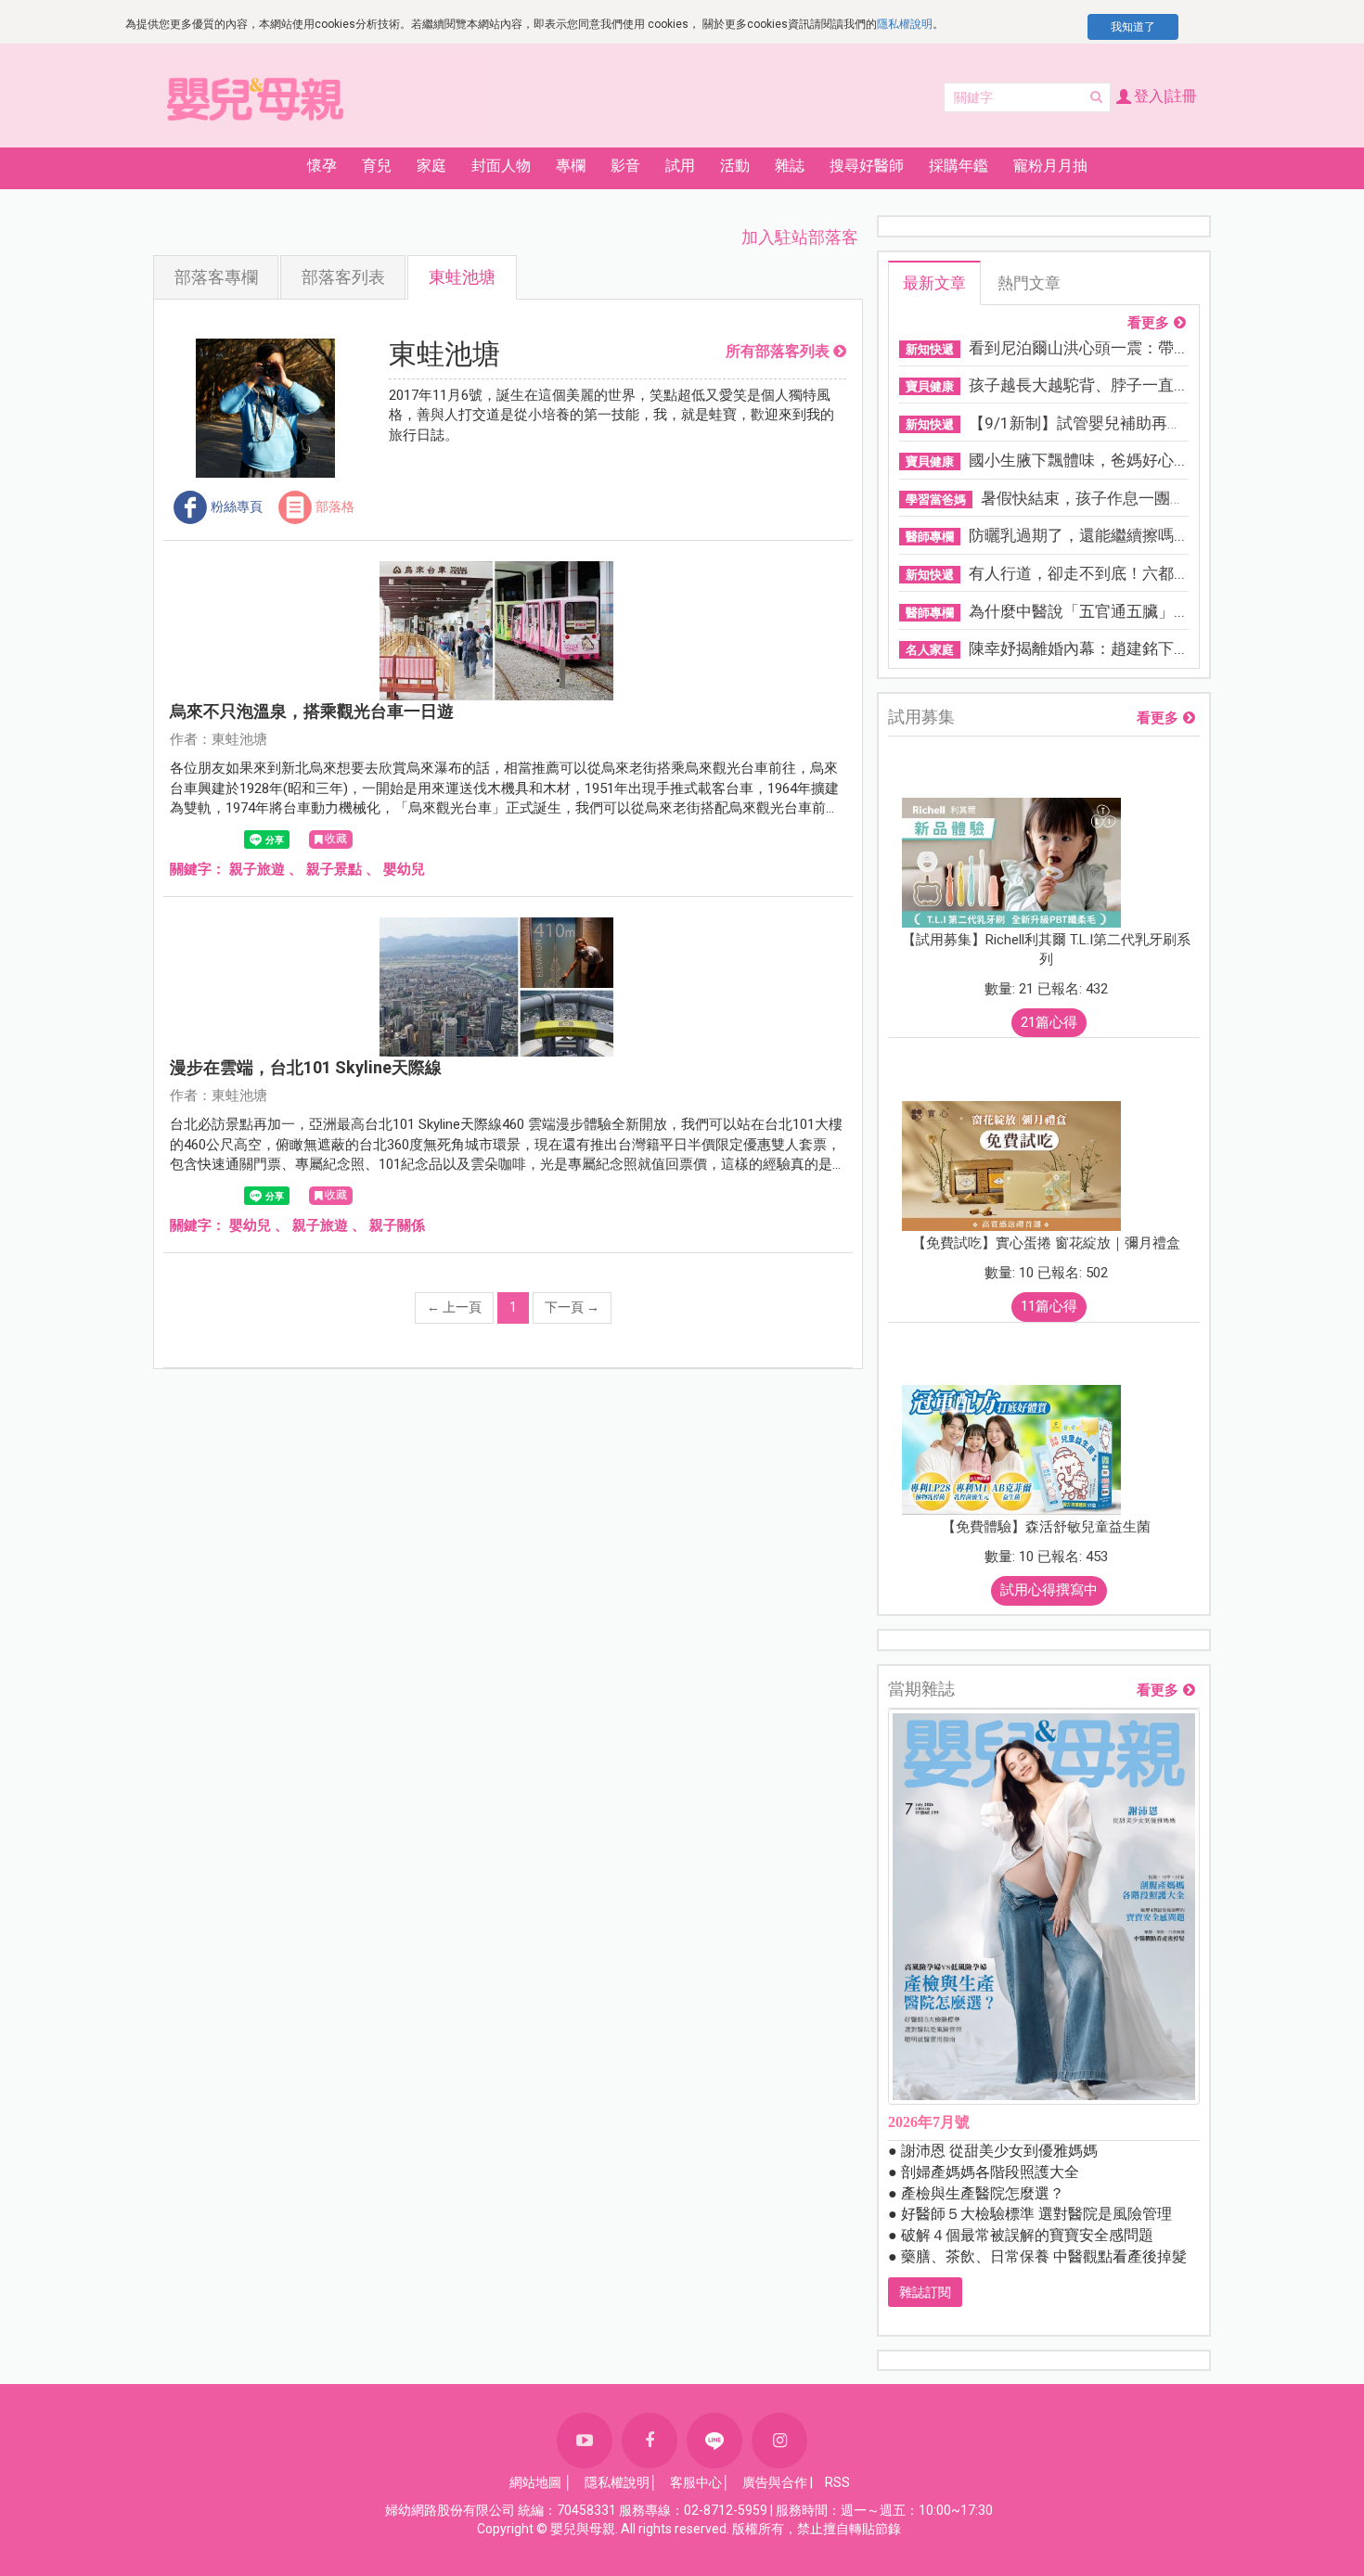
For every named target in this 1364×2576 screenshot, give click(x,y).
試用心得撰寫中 (1049, 1590)
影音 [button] (625, 166)
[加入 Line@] (714, 2441)
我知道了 (1133, 27)
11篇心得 (1049, 1306)
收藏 (336, 839)
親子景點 (334, 869)
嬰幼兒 (404, 869)
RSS (837, 2482)
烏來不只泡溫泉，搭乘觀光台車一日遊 (312, 711)
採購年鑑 (959, 166)
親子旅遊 (257, 869)
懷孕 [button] (322, 166)
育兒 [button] (377, 166)
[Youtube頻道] (585, 2441)
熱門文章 (1029, 283)
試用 (680, 166)
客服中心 (696, 2482)
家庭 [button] (431, 166)
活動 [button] (735, 166)
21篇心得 (1049, 1022)
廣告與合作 (775, 2482)
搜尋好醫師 (867, 166)
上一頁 (454, 1307)
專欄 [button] (571, 166)
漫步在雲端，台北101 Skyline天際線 (306, 1067)
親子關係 (397, 1225)
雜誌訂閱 (925, 2292)
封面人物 (501, 166)
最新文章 (934, 283)
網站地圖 (535, 2482)
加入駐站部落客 (800, 237)
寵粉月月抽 (1050, 166)
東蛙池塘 (462, 277)
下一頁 (572, 1307)
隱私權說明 (905, 24)
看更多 (1148, 323)
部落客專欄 (216, 277)
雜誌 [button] (790, 166)
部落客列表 (343, 277)
